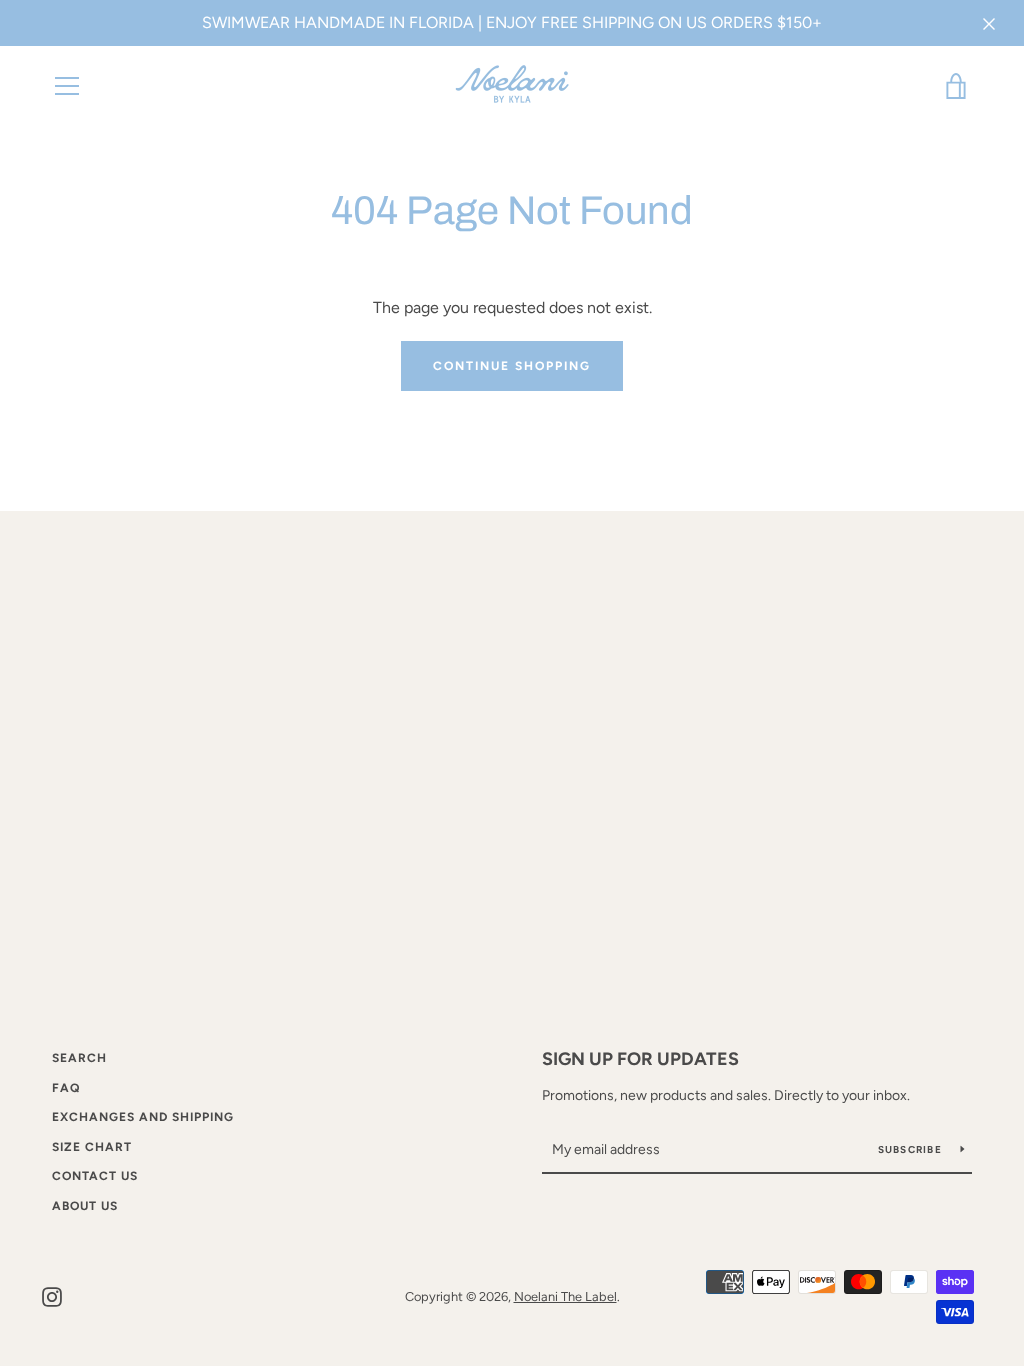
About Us (85, 1206)
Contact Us (95, 1176)
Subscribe (912, 1149)
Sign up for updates (640, 1059)
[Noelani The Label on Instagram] (52, 1295)
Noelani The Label (565, 1296)
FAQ (66, 1088)
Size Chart (92, 1147)
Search (79, 1058)
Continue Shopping (512, 366)
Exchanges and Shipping (143, 1117)
